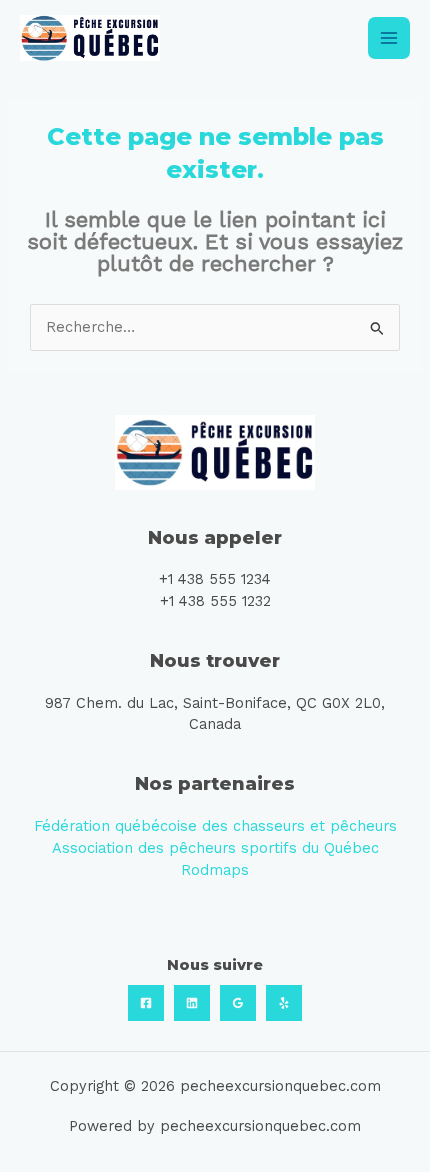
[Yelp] (284, 1003)
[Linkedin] (192, 1003)
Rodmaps (215, 870)
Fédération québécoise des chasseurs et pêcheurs (215, 826)
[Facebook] (146, 1003)
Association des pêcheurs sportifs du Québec (215, 848)
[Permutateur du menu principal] (389, 38)
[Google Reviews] (238, 1003)
